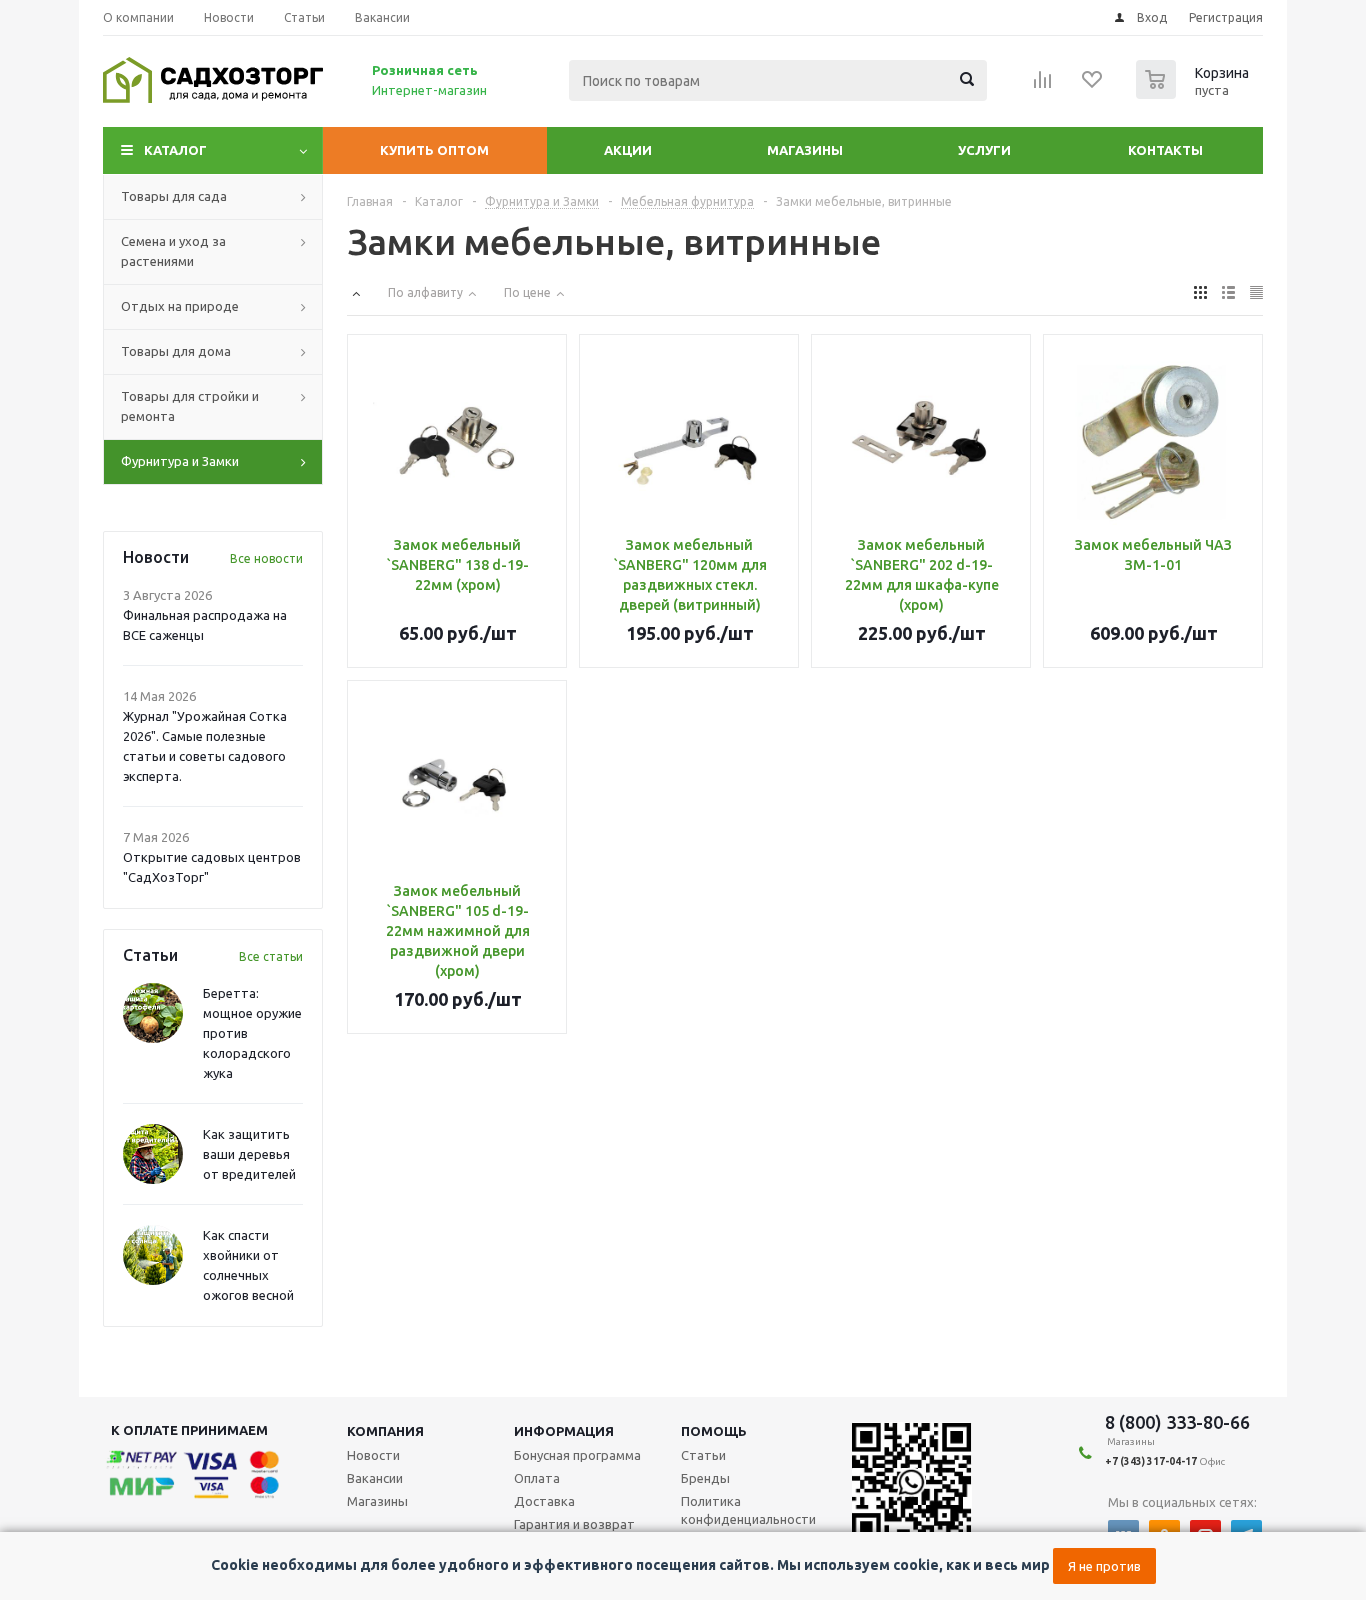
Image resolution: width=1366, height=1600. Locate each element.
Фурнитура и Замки (180, 461)
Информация (564, 1431)
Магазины (805, 150)
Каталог (175, 150)
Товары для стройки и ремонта (190, 406)
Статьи (703, 1455)
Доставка (544, 1501)
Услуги (984, 150)
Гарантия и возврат (574, 1524)
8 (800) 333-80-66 (1177, 1422)
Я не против (1104, 1566)
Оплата (537, 1478)
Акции (628, 150)
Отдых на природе (180, 306)
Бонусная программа (577, 1455)
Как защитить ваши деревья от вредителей (249, 1154)
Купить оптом (434, 150)
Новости (373, 1455)
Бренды (705, 1478)
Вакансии (375, 1478)
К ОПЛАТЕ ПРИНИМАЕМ (189, 1430)
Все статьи (271, 956)
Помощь (714, 1431)
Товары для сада (174, 196)
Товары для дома (176, 351)
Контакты (1165, 150)
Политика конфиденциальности (748, 1510)
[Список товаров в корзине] (1195, 93)
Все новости (266, 558)
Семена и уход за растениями (173, 251)
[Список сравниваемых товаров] (1043, 86)
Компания (385, 1431)
